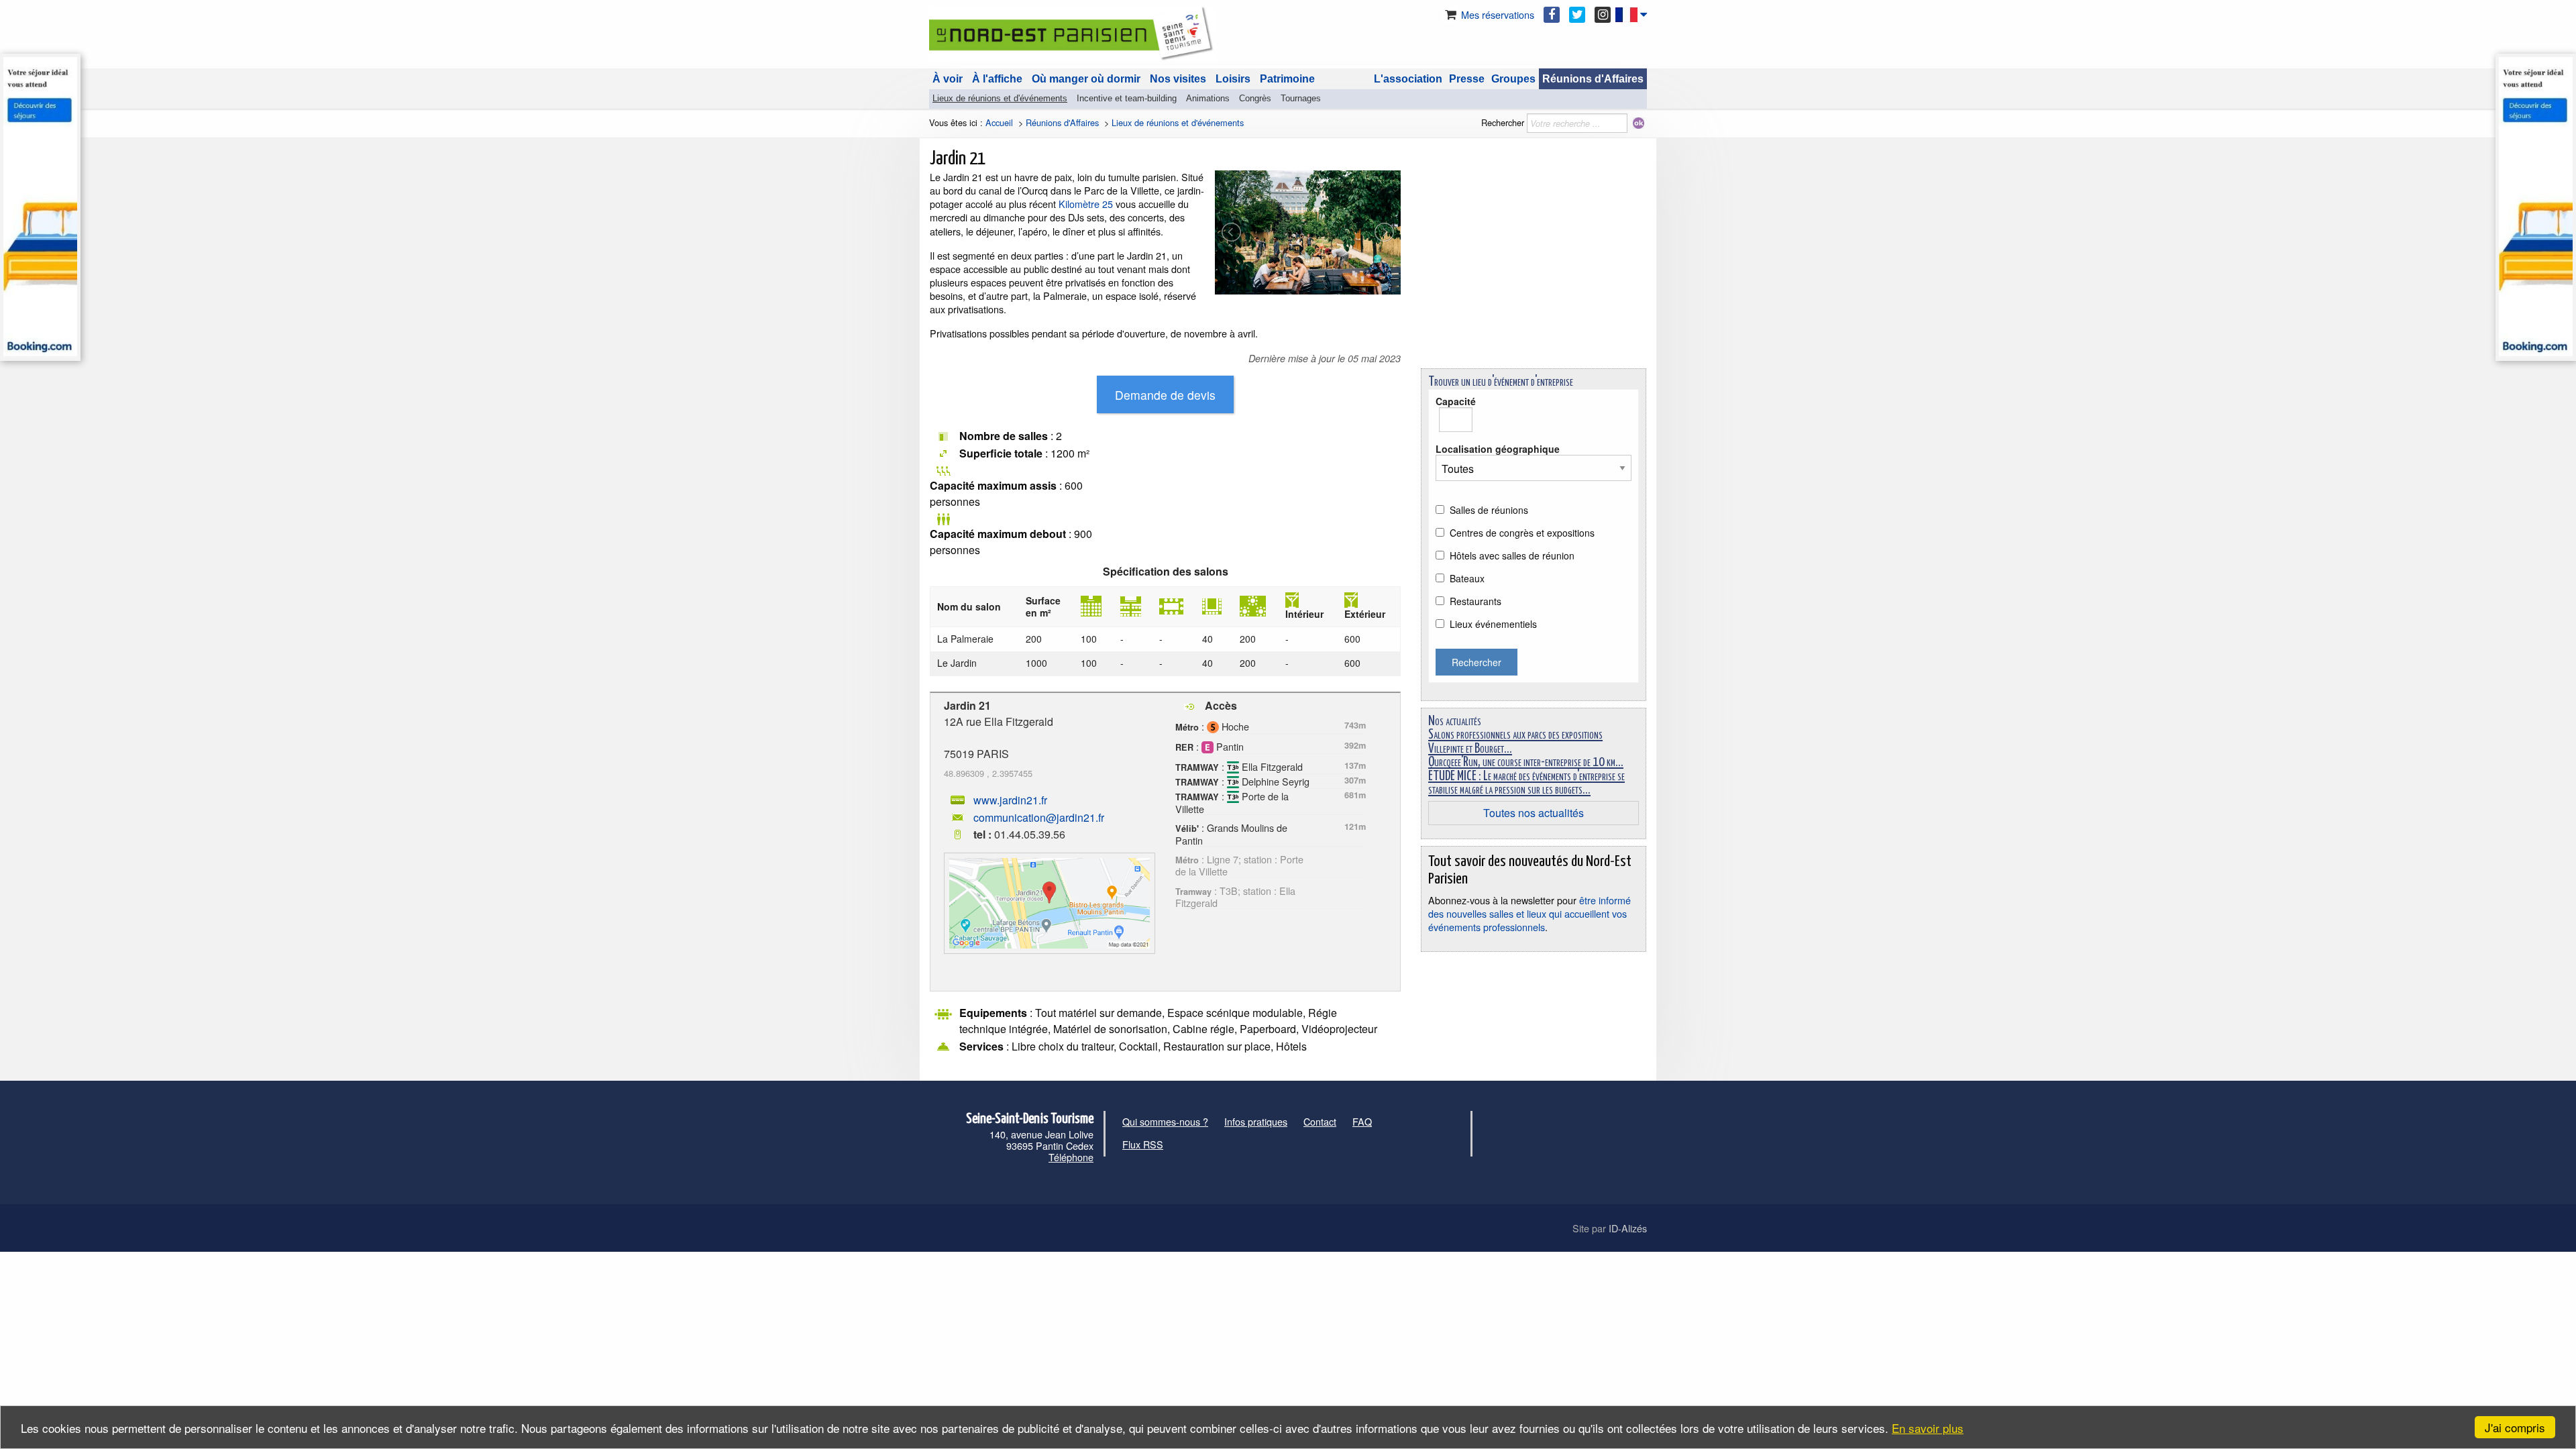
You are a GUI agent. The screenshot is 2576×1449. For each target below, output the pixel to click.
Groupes (1513, 79)
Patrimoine (1287, 79)
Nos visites (1178, 79)
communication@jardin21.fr (1039, 817)
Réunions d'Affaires (1593, 79)
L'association (1408, 79)
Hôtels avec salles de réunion (1512, 555)
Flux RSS (1143, 1144)
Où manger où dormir (1086, 79)
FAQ (1362, 1121)
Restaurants (1475, 601)
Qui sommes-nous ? (1165, 1121)
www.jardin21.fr (1010, 800)
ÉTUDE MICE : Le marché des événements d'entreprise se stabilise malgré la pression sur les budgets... (1526, 783)
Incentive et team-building (1127, 98)
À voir (948, 79)
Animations (1208, 98)
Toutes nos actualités (1534, 813)
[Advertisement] (1534, 264)
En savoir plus (1928, 1428)
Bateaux (1467, 578)
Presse (1467, 79)
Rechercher (1503, 122)
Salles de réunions (1489, 510)
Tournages (1301, 98)
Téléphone (1071, 1157)
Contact (1320, 1121)
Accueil (999, 122)
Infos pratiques (1256, 1121)
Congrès (1255, 98)
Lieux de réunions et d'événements (1000, 98)
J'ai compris (2515, 1427)
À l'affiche (997, 79)
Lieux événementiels (1493, 624)
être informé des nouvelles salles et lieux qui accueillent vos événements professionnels (1529, 913)
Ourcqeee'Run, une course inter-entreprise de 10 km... (1526, 762)
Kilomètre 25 (1086, 204)
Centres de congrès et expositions (1522, 533)
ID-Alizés (1628, 1228)
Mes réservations (1496, 14)
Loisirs (1233, 79)
